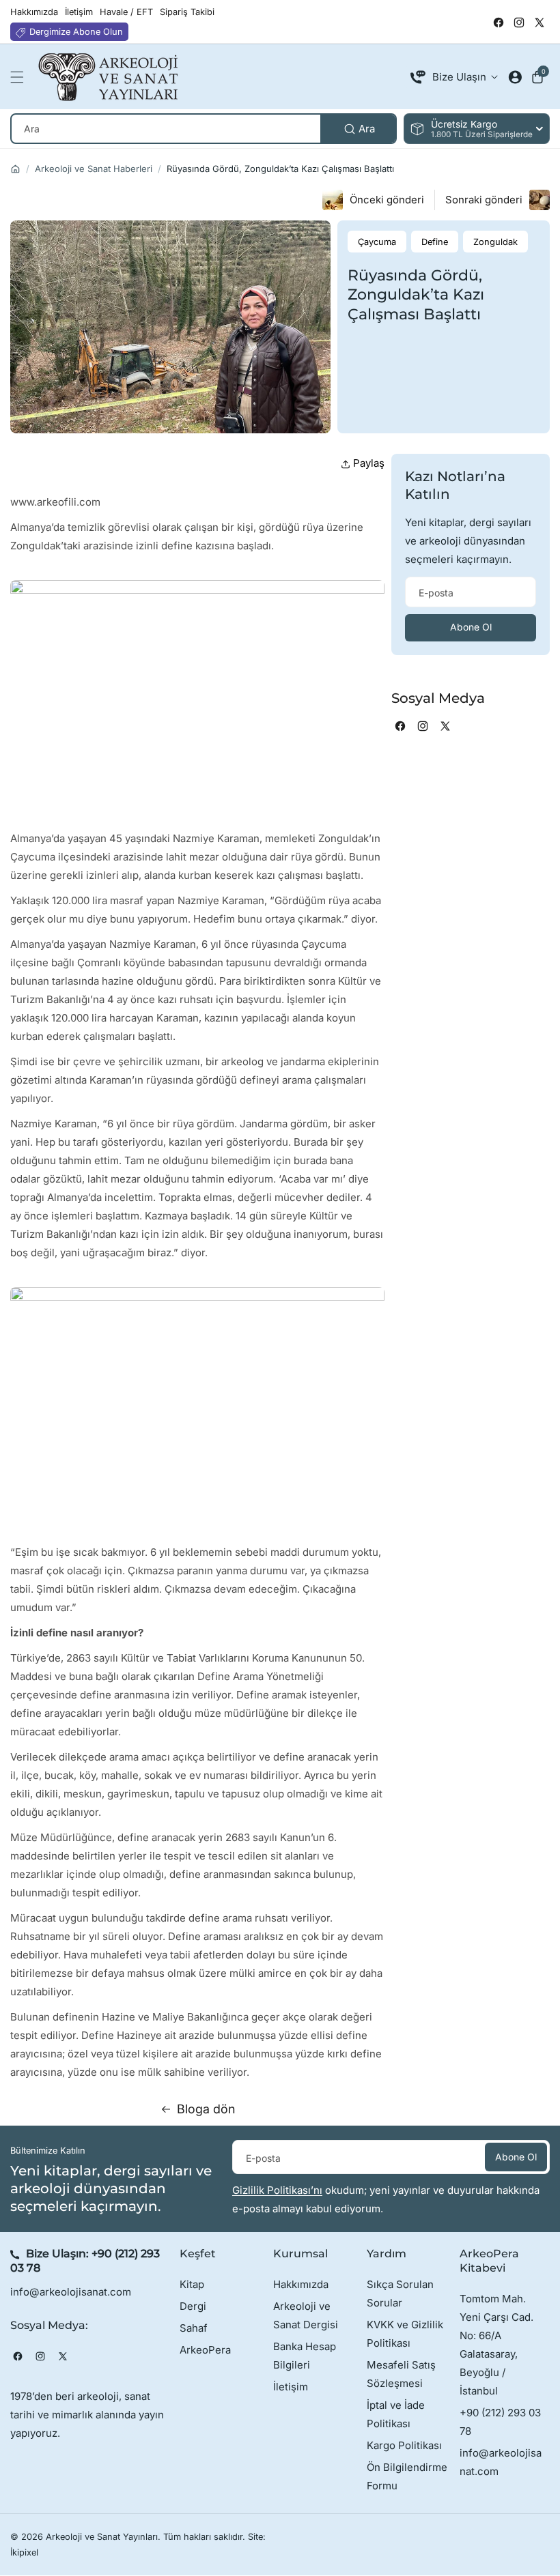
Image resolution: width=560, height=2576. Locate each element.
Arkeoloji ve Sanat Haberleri (94, 169)
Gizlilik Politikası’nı (277, 2190)
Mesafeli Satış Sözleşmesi (401, 2374)
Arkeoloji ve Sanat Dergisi (306, 2315)
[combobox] (204, 129)
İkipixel (24, 2552)
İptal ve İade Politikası (396, 2414)
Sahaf (194, 2328)
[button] (20, 77)
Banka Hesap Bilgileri (305, 2356)
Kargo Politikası (404, 2445)
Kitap (192, 2284)
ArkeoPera (205, 2350)
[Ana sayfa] (15, 169)
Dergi (193, 2306)
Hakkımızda (301, 2284)
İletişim (291, 2387)
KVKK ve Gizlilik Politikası (405, 2334)
